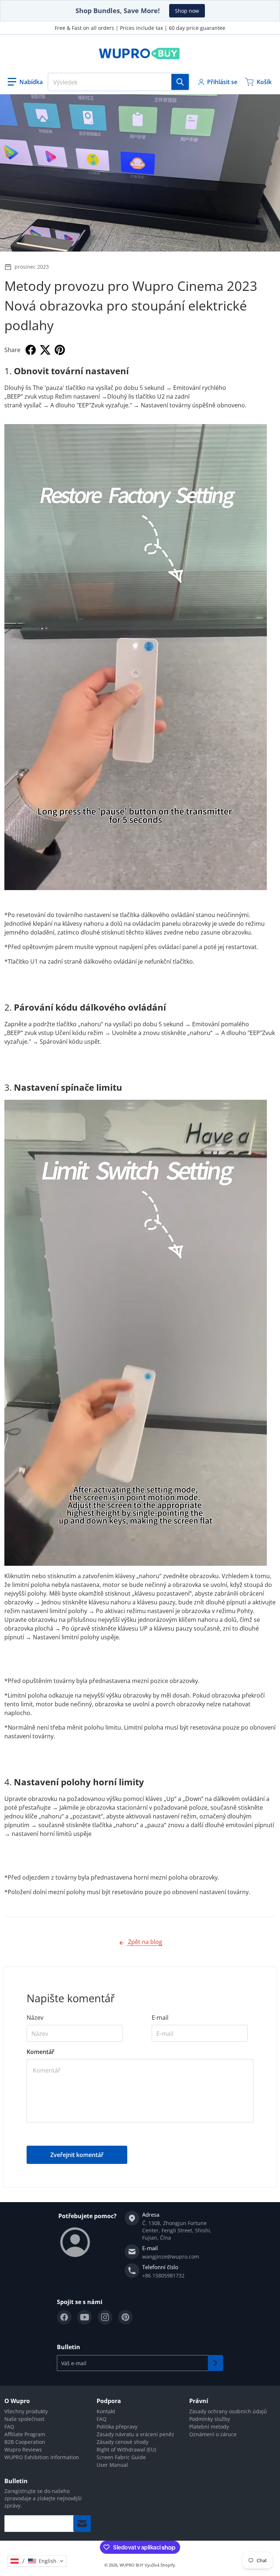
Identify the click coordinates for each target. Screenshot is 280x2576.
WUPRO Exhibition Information (42, 2457)
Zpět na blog (144, 1942)
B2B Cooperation (25, 2442)
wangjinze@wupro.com (171, 2257)
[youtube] (85, 2317)
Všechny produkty (26, 2411)
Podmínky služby (210, 2419)
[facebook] (64, 2317)
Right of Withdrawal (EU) (126, 2449)
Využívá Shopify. (160, 2565)
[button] (25, 82)
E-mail (160, 2018)
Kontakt (106, 2411)
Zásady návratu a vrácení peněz (135, 2434)
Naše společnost (24, 2419)
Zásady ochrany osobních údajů (228, 2411)
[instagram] (105, 2317)
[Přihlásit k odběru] (215, 2363)
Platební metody (209, 2427)
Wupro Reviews (23, 2449)
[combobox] (119, 82)
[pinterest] (125, 2317)
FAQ (9, 2427)
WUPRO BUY (131, 2565)
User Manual (112, 2465)
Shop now (187, 11)
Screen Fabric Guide (121, 2457)
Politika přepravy (117, 2427)
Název (35, 2018)
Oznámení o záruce (213, 2434)
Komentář (40, 2052)
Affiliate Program (25, 2434)
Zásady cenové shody (122, 2442)
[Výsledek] (180, 82)
